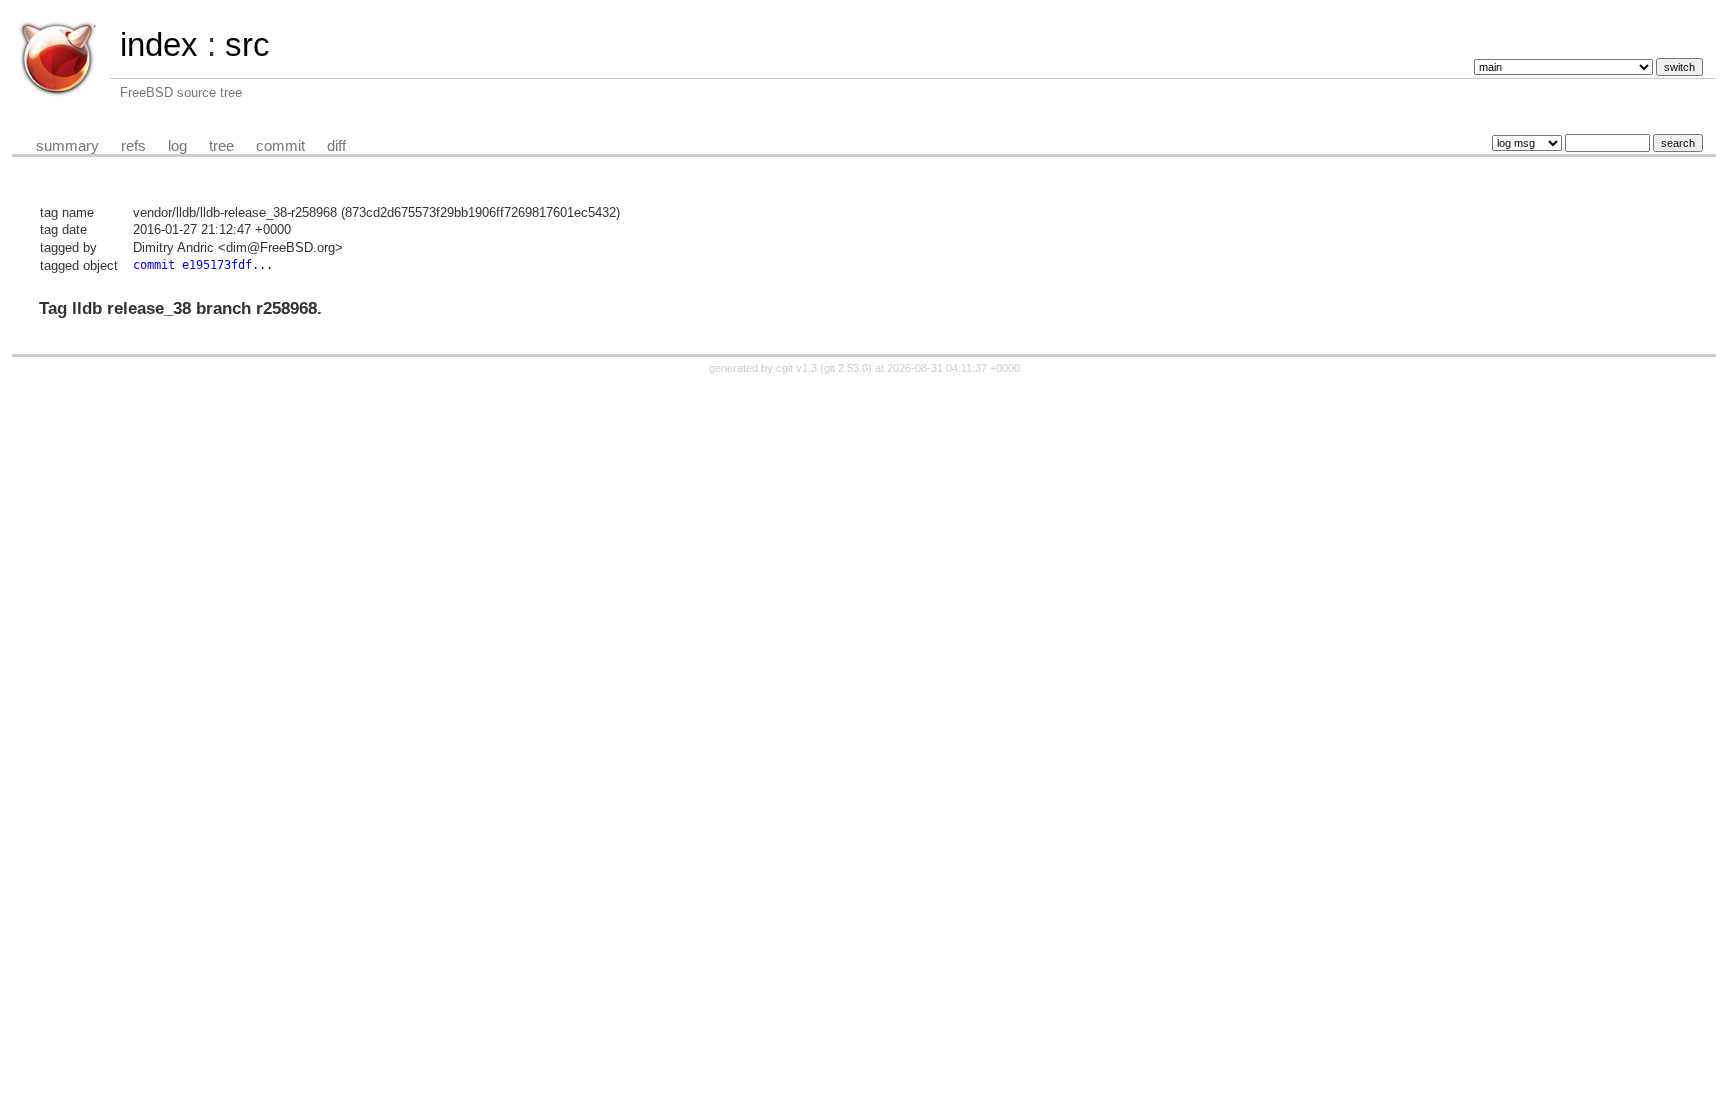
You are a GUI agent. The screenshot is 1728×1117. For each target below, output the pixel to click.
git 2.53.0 (846, 368)
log (177, 146)
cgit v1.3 (796, 368)
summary (67, 146)
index (159, 44)
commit (280, 146)
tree (221, 146)
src (247, 44)
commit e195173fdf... (203, 265)
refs (133, 146)
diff (336, 146)
